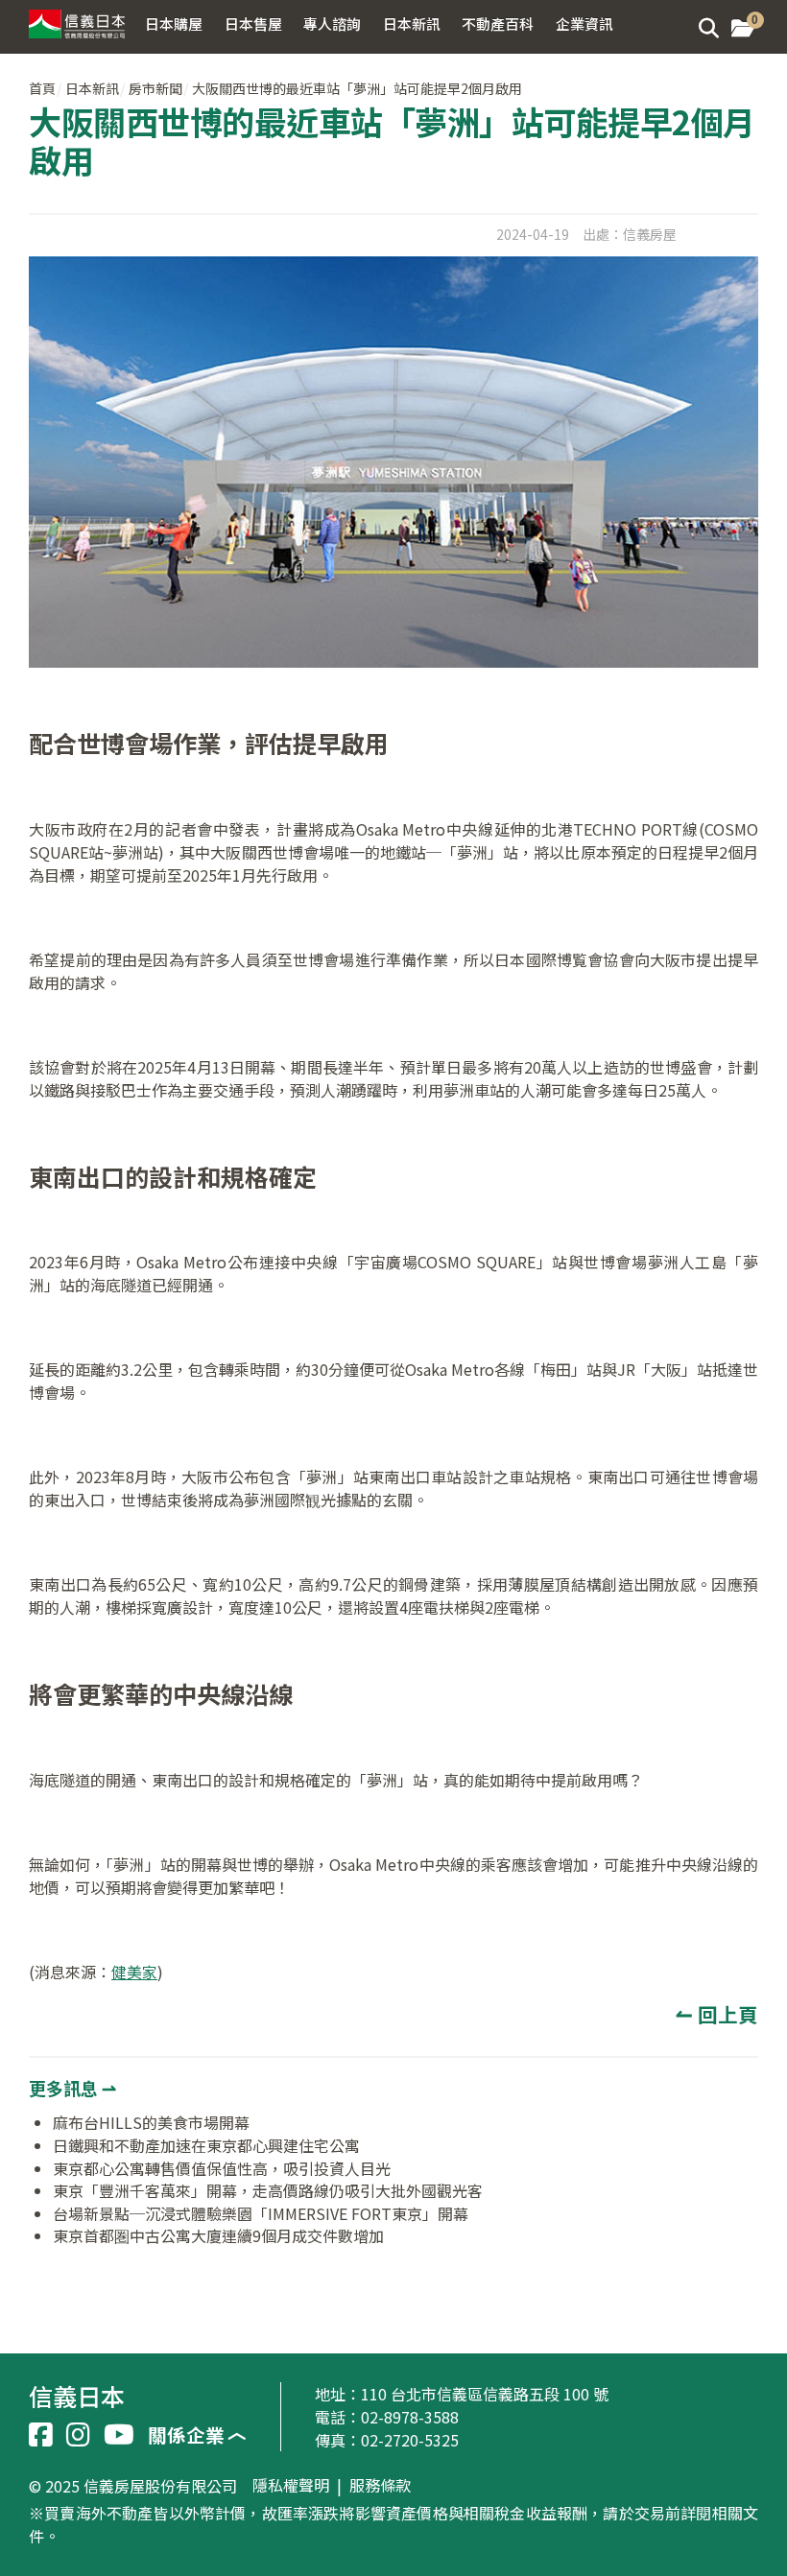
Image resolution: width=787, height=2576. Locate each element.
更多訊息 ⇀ (72, 2088)
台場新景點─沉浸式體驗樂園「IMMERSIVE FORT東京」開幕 (261, 2213)
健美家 (134, 1972)
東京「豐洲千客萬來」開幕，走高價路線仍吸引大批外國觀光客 (268, 2190)
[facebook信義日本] (41, 2435)
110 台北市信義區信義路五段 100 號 (485, 2394)
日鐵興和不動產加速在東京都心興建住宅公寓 (206, 2145)
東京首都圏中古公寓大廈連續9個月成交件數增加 (218, 2235)
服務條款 (380, 2486)
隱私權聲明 (291, 2486)
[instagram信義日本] (78, 2435)
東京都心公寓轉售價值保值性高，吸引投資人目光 (222, 2168)
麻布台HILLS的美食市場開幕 (151, 2122)
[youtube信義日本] (119, 2435)
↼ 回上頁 (717, 2014)
